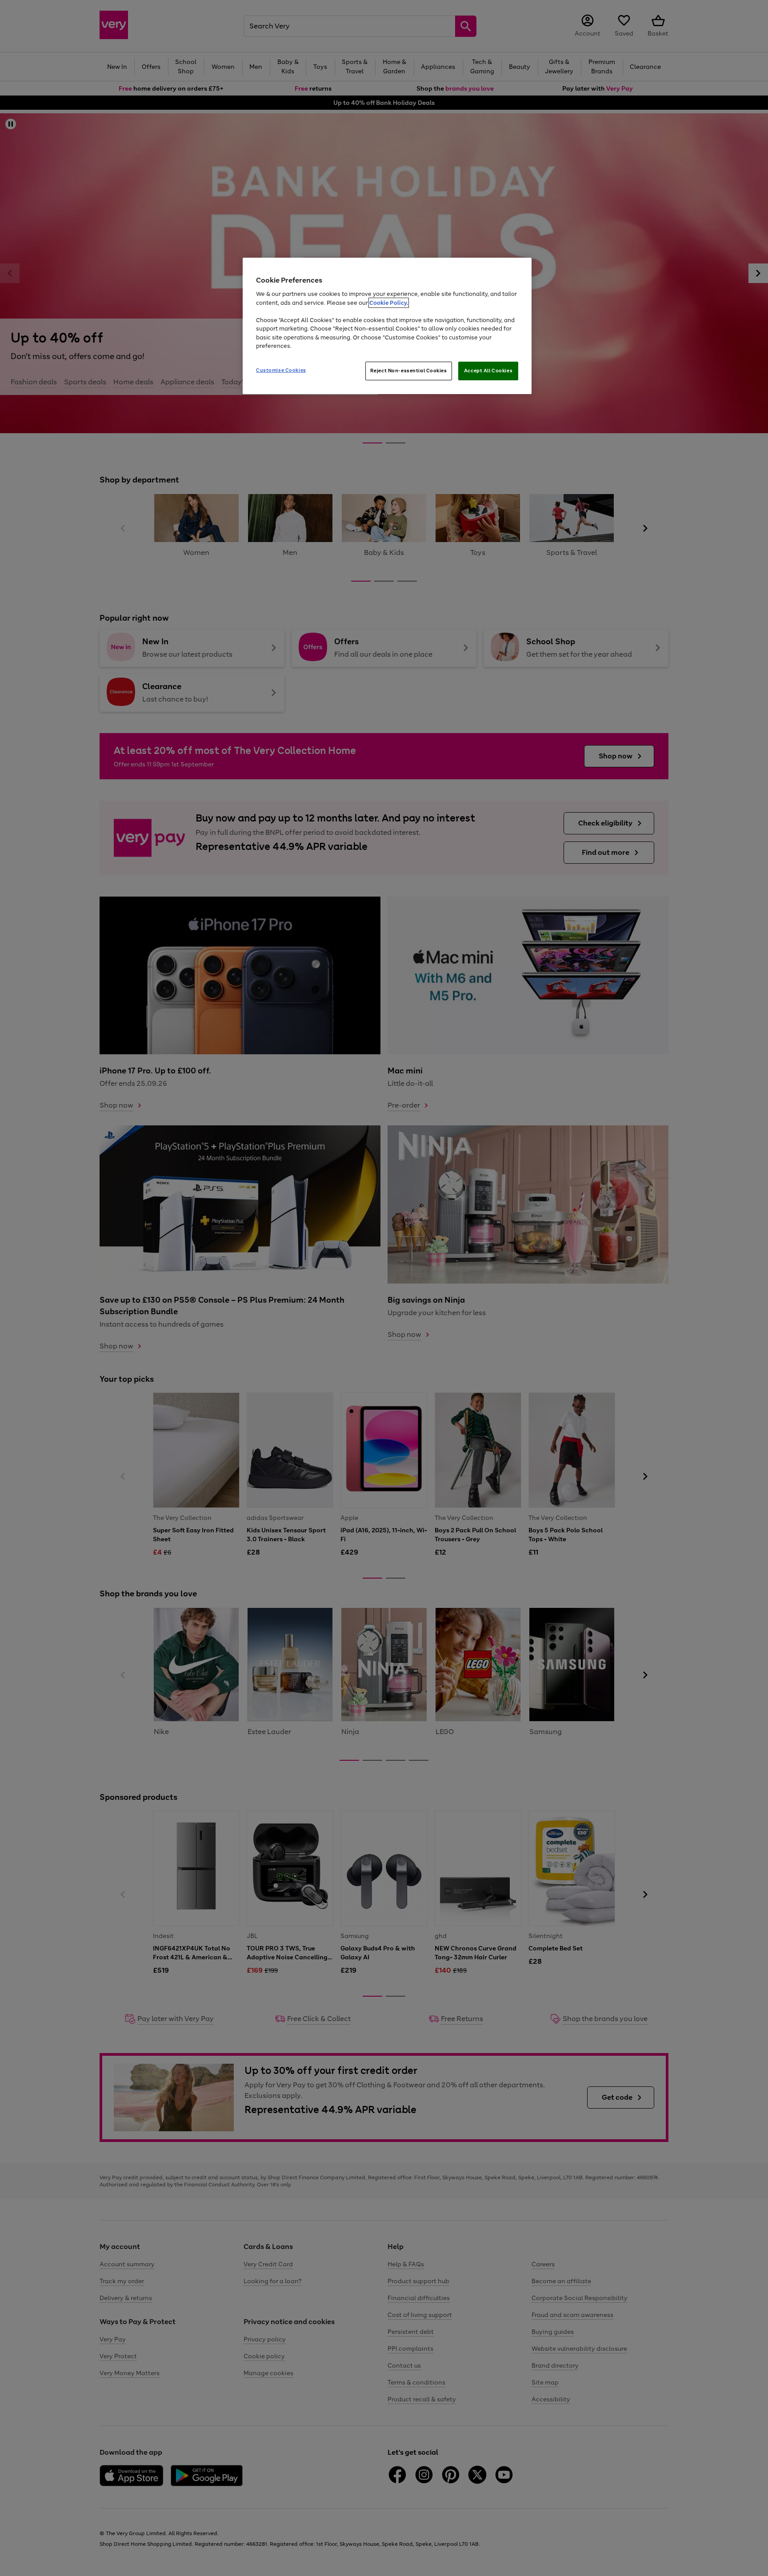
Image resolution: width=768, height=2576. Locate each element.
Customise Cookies (281, 370)
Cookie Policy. (389, 303)
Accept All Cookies (488, 371)
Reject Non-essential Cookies (409, 371)
